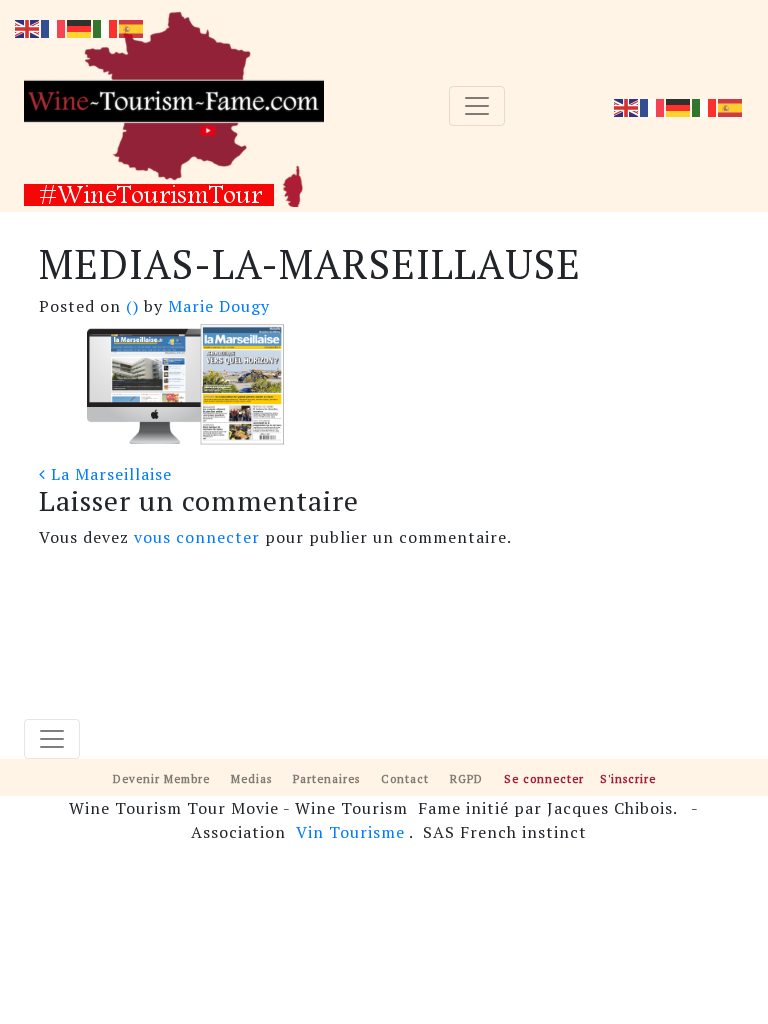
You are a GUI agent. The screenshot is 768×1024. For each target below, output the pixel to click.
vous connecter (197, 537)
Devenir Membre (161, 778)
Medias (251, 778)
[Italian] (705, 106)
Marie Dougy (216, 306)
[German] (679, 106)
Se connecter (544, 778)
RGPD (466, 778)
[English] (627, 106)
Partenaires (326, 778)
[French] (653, 106)
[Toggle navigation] (477, 106)
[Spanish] (731, 106)
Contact (405, 778)
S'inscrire (628, 778)
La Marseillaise (109, 474)
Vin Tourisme (350, 832)
